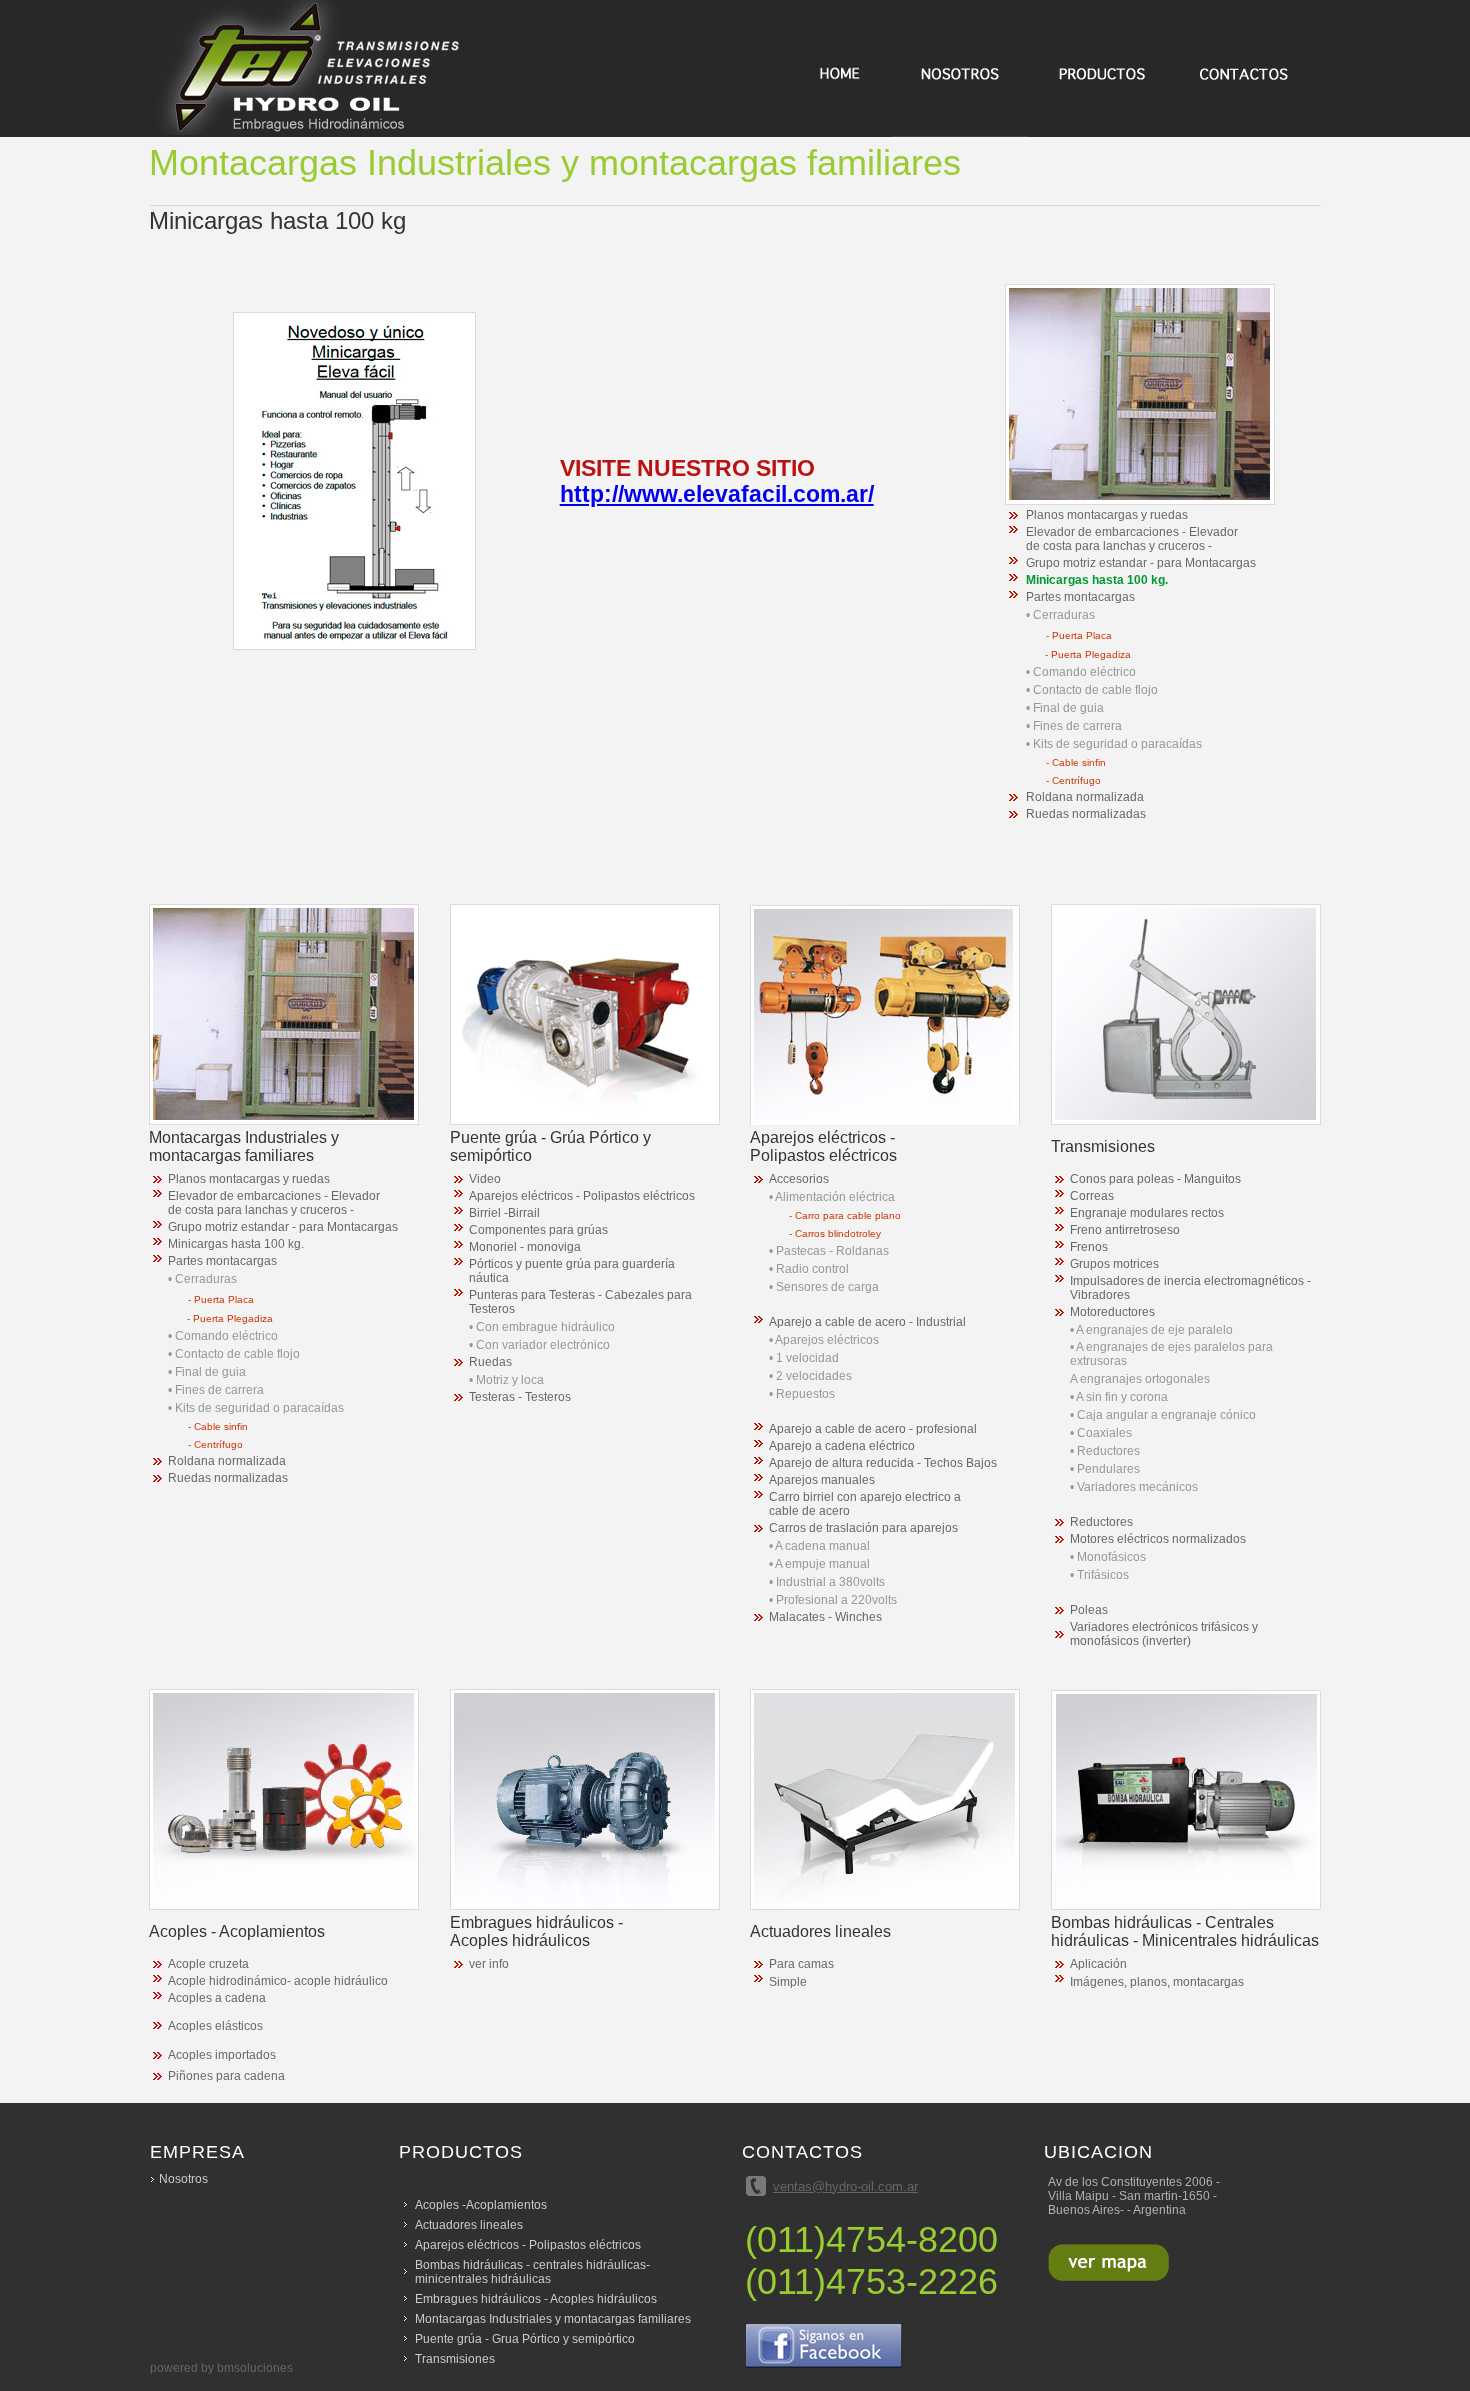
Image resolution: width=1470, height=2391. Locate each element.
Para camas (801, 1964)
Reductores (1101, 1522)
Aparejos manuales (822, 1480)
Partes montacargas (1080, 597)
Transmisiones (455, 2359)
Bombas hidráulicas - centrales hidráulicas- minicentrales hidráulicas (532, 2272)
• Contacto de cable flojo (1092, 690)
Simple (788, 1982)
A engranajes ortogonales (1140, 1379)
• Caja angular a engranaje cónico (1163, 1415)
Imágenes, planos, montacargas (1157, 1982)
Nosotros (183, 2179)
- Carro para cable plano (845, 1215)
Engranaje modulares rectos (1147, 1213)
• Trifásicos (1099, 1575)
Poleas (1089, 1610)
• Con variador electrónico (539, 1345)
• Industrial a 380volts (827, 1582)
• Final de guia (1065, 708)
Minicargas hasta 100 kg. (1097, 580)
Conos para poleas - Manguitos (1155, 1179)
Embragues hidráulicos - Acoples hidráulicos (536, 2299)
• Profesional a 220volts (833, 1600)
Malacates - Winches (825, 1617)
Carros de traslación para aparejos (863, 1528)
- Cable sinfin (1076, 762)
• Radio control (809, 1269)
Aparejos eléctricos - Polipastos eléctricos (582, 1196)
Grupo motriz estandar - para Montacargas (1141, 563)
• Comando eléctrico (1081, 672)
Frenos (1089, 1247)
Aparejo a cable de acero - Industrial (867, 1322)
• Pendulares (1105, 1469)
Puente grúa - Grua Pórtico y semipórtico (525, 2339)
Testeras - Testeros (520, 1397)
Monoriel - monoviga (525, 1247)
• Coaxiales (1101, 1433)
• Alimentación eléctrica (832, 1197)
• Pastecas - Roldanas (829, 1251)
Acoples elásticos (215, 2026)
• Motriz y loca (506, 1380)
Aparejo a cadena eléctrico (842, 1446)
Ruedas (490, 1362)
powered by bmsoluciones (221, 2368)
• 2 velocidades (810, 1376)
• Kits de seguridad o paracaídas (1114, 744)
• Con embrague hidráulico (542, 1327)
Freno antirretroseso (1125, 1230)
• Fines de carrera (1074, 726)
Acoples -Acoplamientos (481, 2205)
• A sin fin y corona (1119, 1397)
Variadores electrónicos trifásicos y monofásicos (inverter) (1164, 1634)
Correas (1092, 1196)
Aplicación (1098, 1964)
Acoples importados (222, 2055)
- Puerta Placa (1079, 635)
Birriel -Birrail (504, 1213)
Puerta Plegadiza (1091, 654)
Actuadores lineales (469, 2225)
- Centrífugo (1073, 780)
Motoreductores (1112, 1312)
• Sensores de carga (824, 1287)
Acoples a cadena (217, 1998)
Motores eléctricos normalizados (1158, 1539)
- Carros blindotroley (835, 1233)
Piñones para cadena (226, 2076)
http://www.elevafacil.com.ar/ (717, 494)
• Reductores (1105, 1451)
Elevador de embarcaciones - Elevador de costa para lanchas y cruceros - (1132, 539)
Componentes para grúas (538, 1230)
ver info (489, 1964)
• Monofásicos (1108, 1557)
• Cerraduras (1060, 615)
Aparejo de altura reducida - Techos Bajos (883, 1463)
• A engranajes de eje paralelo (1151, 1330)
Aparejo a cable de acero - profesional (873, 1429)
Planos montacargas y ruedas (1107, 515)
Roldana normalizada (1085, 797)
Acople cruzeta (208, 1964)
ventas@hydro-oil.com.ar (845, 2186)
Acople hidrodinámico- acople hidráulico (278, 1981)
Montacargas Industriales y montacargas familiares (553, 2319)
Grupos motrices (1114, 1264)
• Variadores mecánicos (1134, 1487)
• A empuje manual (819, 1564)
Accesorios (799, 1179)
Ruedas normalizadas (1086, 814)
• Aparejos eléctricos (824, 1340)
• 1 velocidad (804, 1358)
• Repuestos (802, 1394)
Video (485, 1179)
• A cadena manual (819, 1546)
